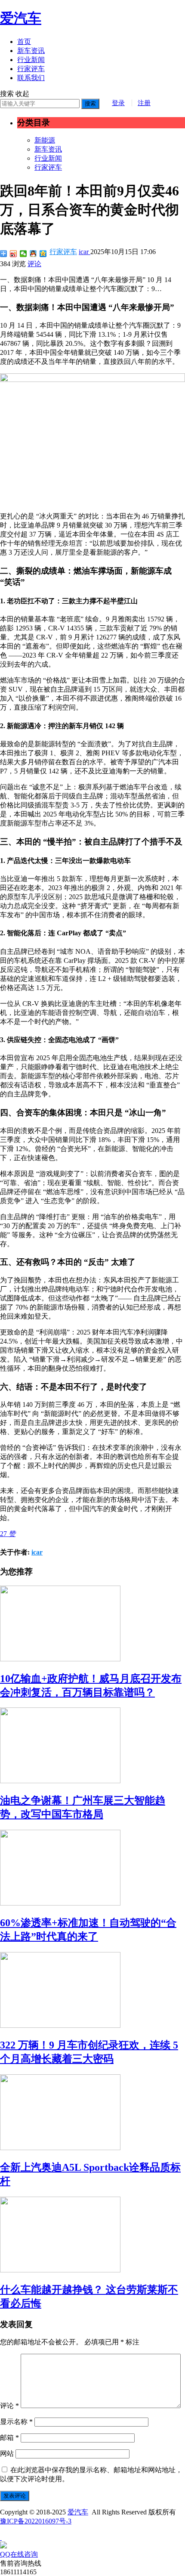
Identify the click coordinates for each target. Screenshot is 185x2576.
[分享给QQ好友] (33, 254)
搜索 (90, 104)
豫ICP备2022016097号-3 (36, 2521)
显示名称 (16, 2422)
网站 (7, 2453)
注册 (144, 103)
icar (85, 252)
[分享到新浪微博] (14, 254)
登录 (118, 103)
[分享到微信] (23, 254)
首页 (24, 42)
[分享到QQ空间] (43, 254)
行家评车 (31, 69)
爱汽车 (21, 18)
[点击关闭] (1, 2537)
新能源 (45, 140)
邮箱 (9, 2438)
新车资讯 (31, 51)
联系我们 (31, 78)
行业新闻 (31, 60)
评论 (34, 264)
